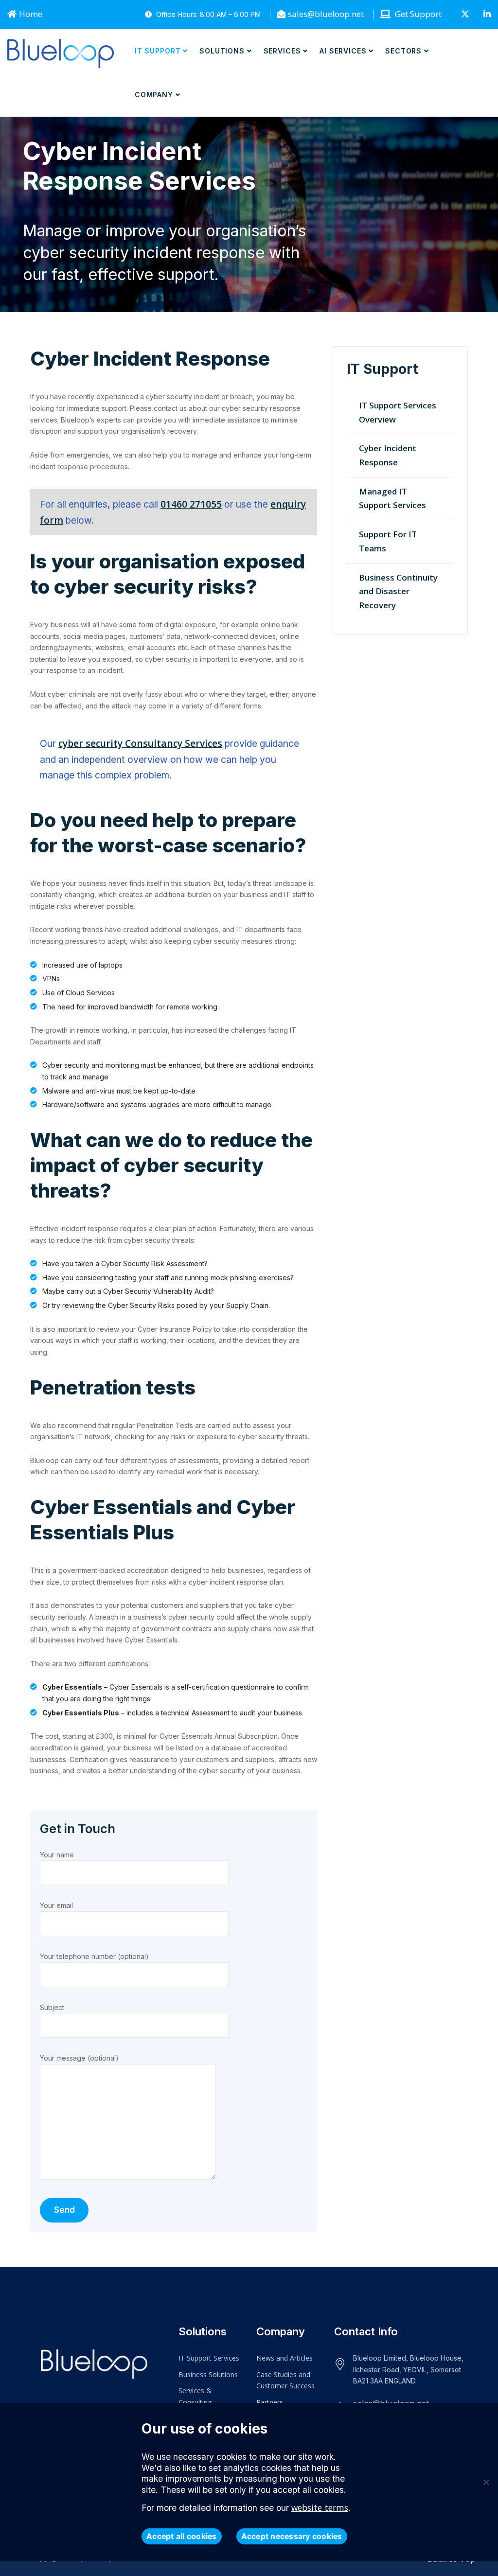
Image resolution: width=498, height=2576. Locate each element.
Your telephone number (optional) (94, 1956)
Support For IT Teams (388, 541)
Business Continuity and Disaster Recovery (398, 591)
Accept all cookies (182, 2536)
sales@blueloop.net (326, 14)
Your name (57, 1855)
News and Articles (285, 2358)
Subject (52, 2007)
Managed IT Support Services (392, 498)
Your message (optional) (79, 2058)
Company (154, 95)
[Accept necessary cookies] (486, 2482)
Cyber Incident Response (388, 455)
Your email (56, 1905)
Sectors (403, 51)
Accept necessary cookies (292, 2536)
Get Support (417, 14)
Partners (270, 2402)
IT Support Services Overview (398, 412)
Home (31, 14)
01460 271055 (191, 504)
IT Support (158, 51)
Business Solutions (208, 2374)
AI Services (343, 51)
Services (282, 51)
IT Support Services (209, 2358)
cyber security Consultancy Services (140, 743)
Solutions (222, 51)
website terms (320, 2508)
